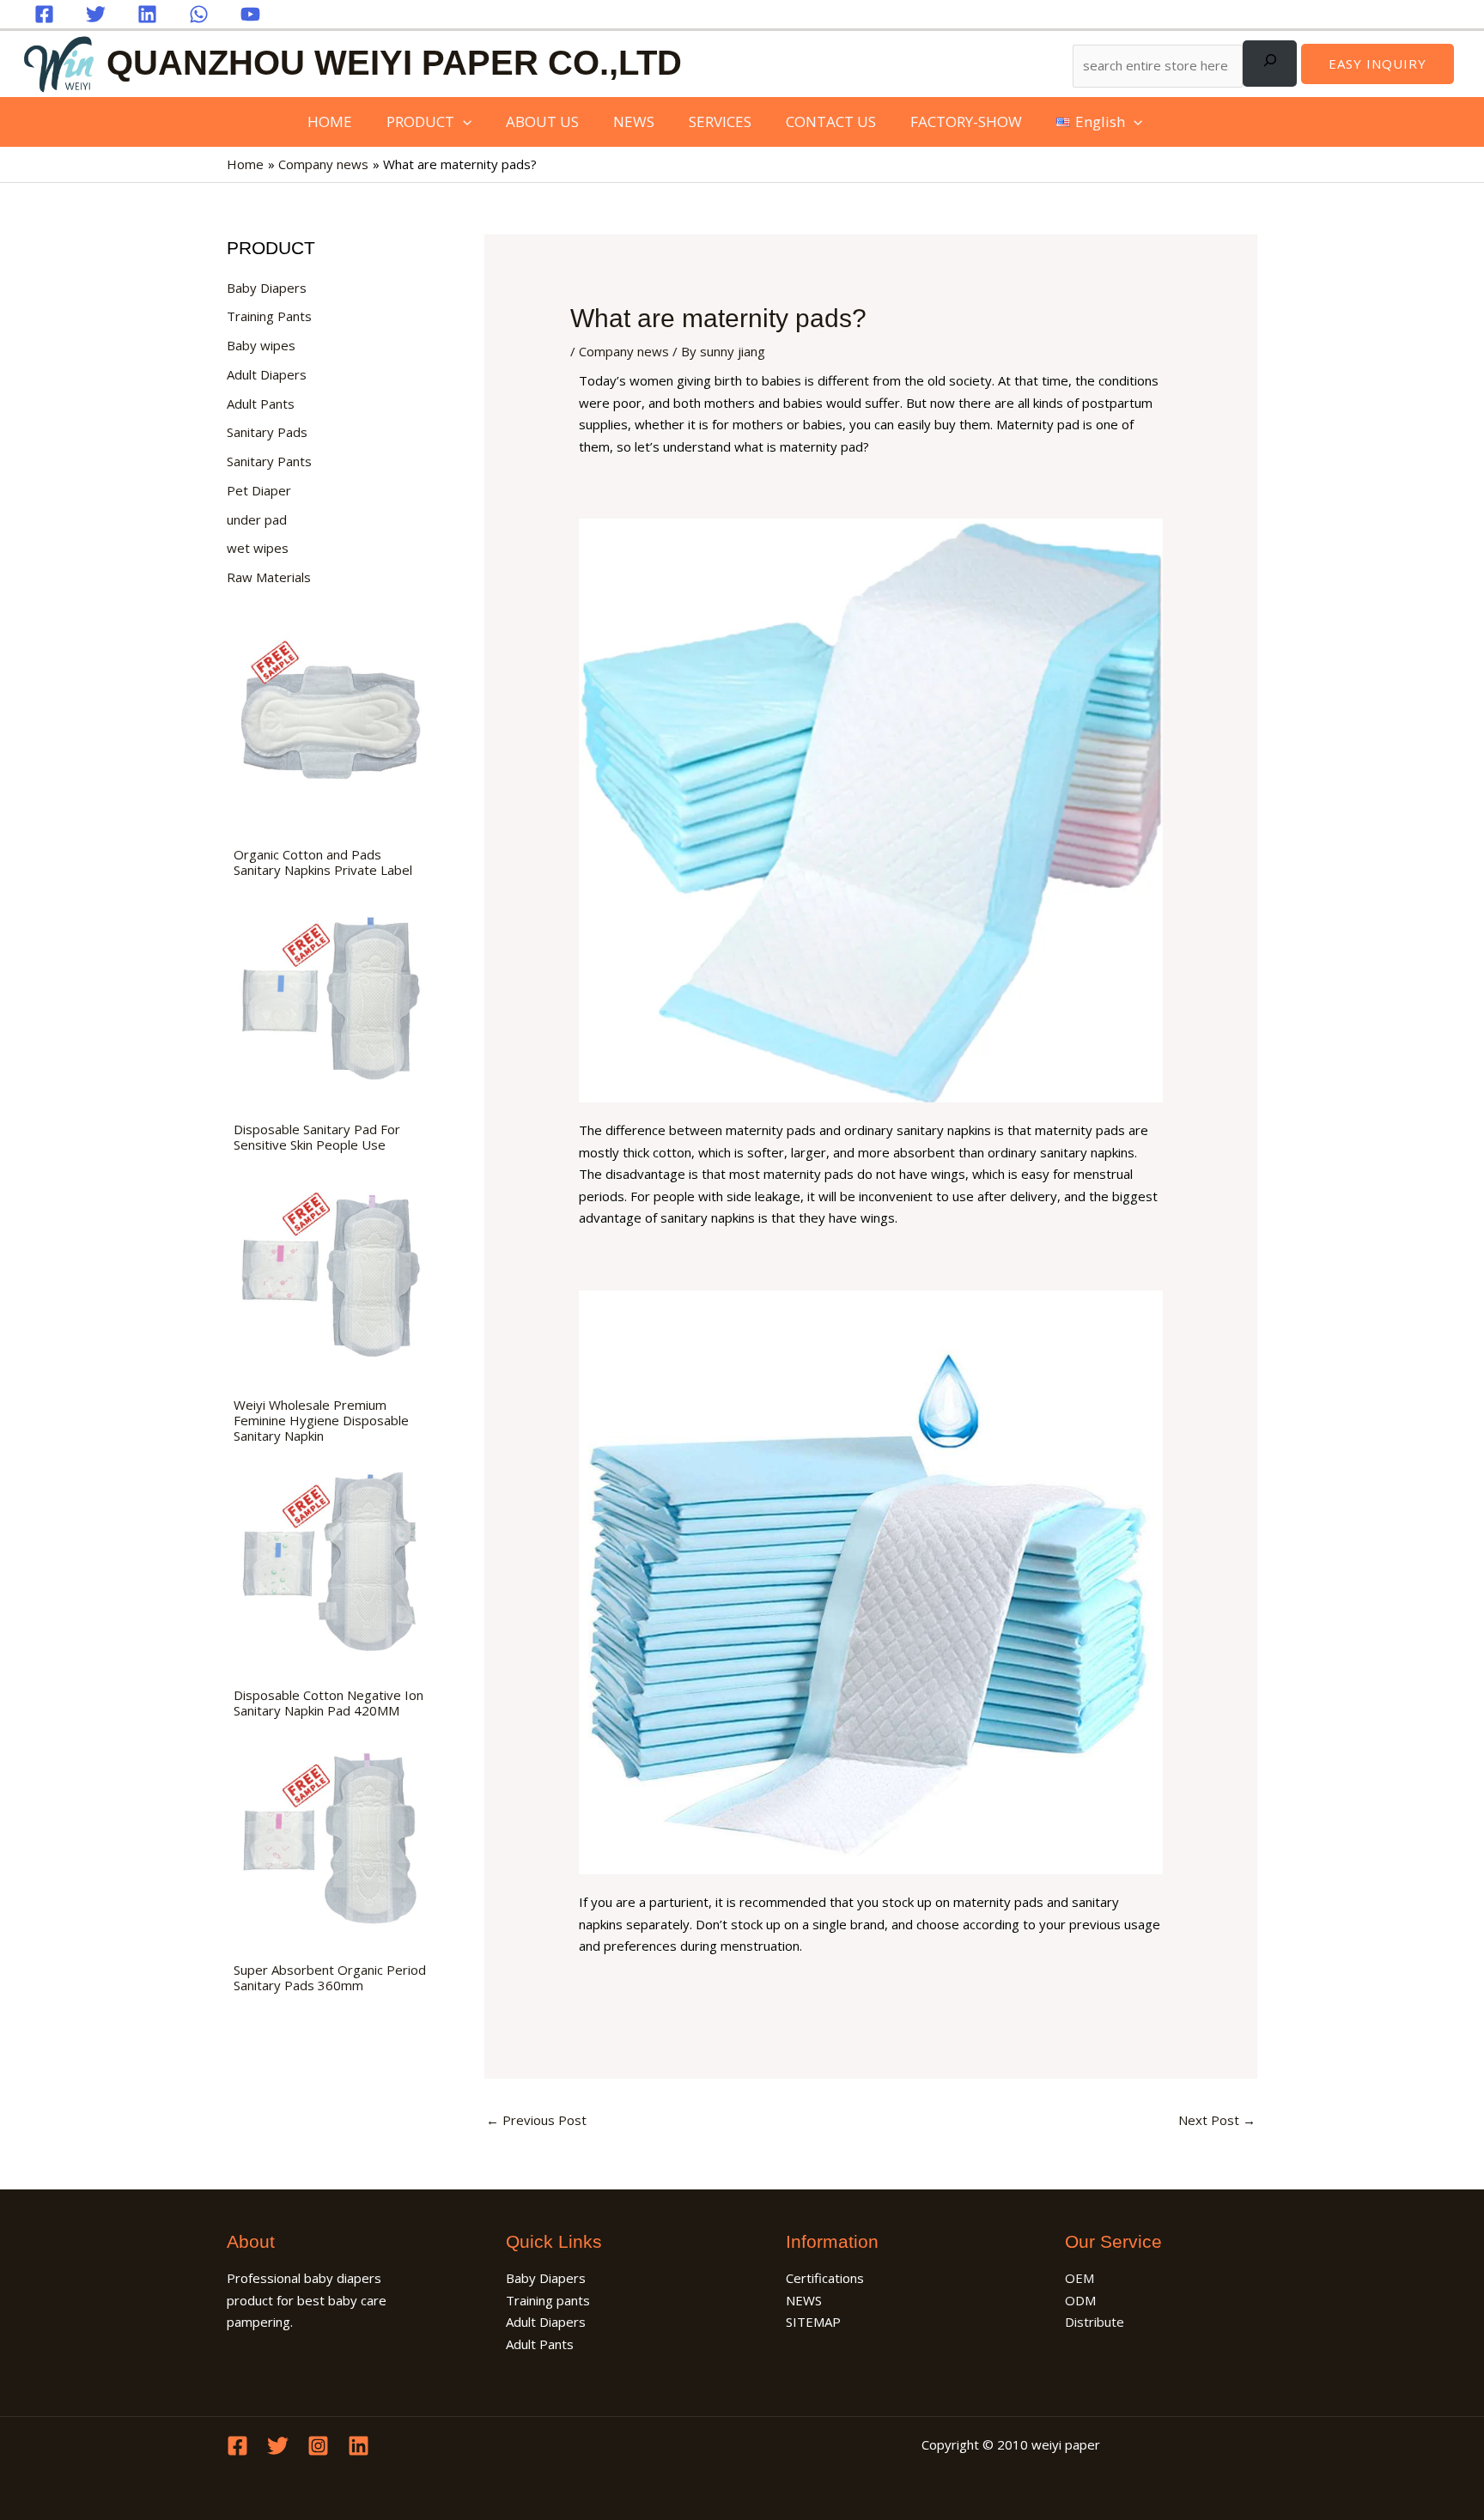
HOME (330, 121)
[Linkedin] (147, 14)
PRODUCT (420, 121)
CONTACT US (831, 121)
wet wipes (258, 548)
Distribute (1095, 2322)
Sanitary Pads (267, 432)
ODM (1080, 2300)
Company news (624, 351)
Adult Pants (261, 404)
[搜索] (1270, 64)
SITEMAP (813, 2322)
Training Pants (269, 316)
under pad (257, 519)
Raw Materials (269, 577)
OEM (1080, 2278)
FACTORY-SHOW (966, 121)
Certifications (825, 2278)
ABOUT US (542, 121)
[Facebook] (44, 14)
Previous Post (536, 2120)
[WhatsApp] (199, 14)
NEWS (634, 121)
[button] (1378, 64)
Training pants (548, 2300)
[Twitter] (96, 14)
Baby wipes (261, 345)
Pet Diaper (259, 490)
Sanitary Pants (269, 461)
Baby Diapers (267, 288)
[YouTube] (250, 14)
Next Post (1217, 2120)
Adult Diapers (267, 374)
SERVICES (720, 121)
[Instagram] (318, 2446)
